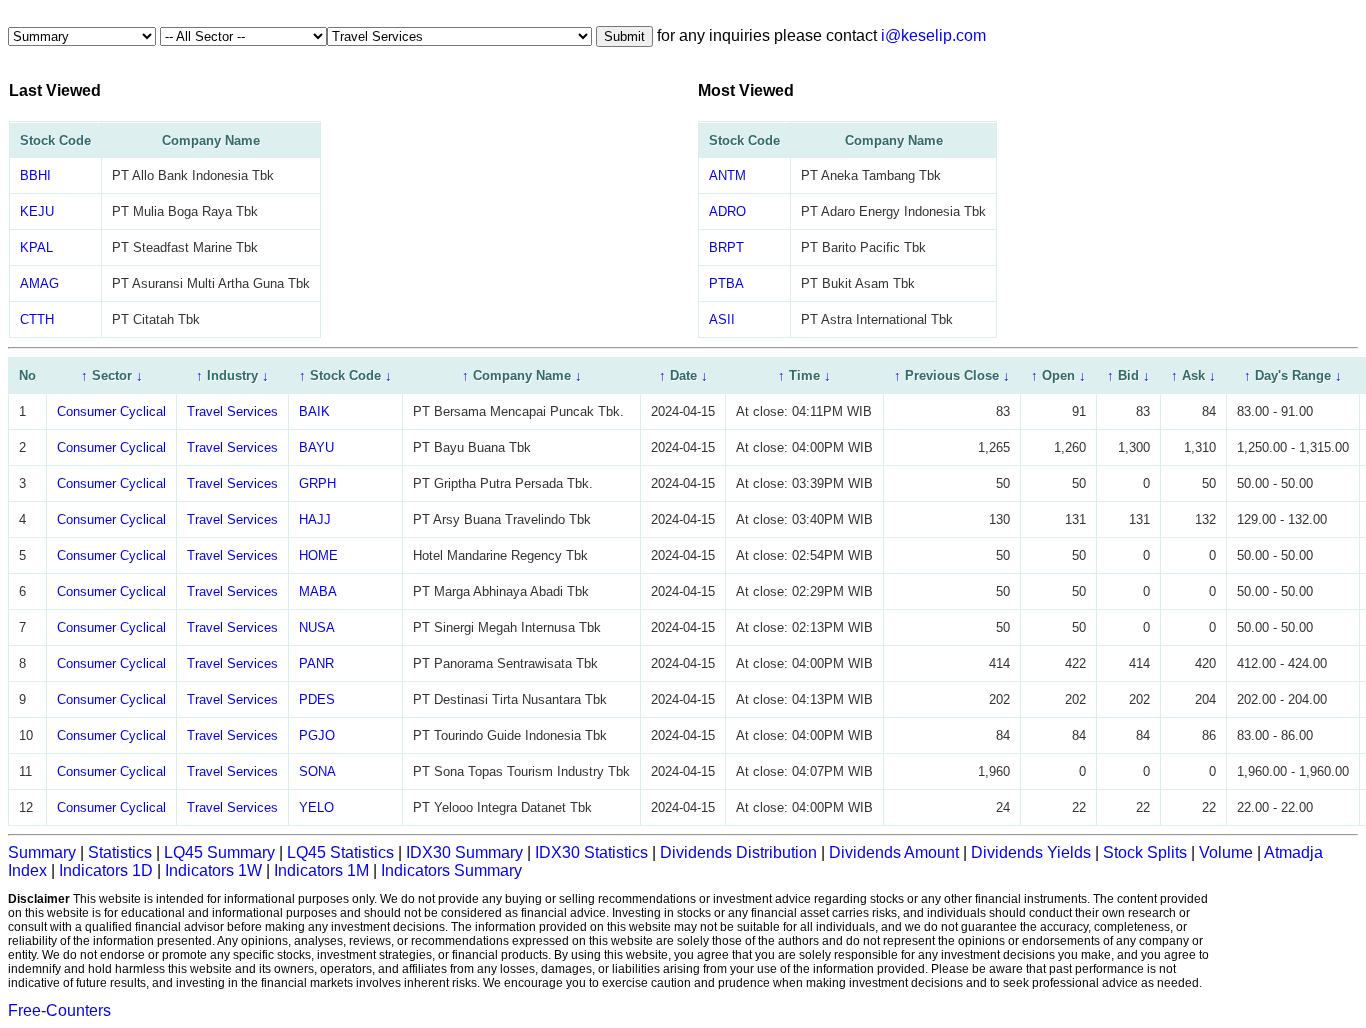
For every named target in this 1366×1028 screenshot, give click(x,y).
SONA (317, 771)
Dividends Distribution (738, 852)
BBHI (35, 175)
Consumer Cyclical (111, 411)
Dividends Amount (894, 852)
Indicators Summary (451, 870)
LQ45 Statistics (340, 852)
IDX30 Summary (464, 852)
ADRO (727, 211)
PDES (317, 699)
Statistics (120, 852)
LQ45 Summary (219, 852)
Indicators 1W (213, 870)
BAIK (314, 411)
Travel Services (232, 411)
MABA (318, 591)
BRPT (726, 247)
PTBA (726, 283)
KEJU (37, 211)
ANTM (727, 175)
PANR (316, 663)
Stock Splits (1145, 852)
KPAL (36, 247)
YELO (316, 807)
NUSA (317, 627)
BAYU (316, 447)
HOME (318, 555)
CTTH (37, 319)
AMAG (39, 283)
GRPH (317, 483)
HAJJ (315, 519)
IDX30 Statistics (591, 852)
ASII (722, 319)
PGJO (317, 735)
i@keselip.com (933, 35)
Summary (42, 852)
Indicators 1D (106, 870)
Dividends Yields (1031, 852)
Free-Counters (59, 1010)
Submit (624, 36)
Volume (1226, 852)
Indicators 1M (321, 870)
